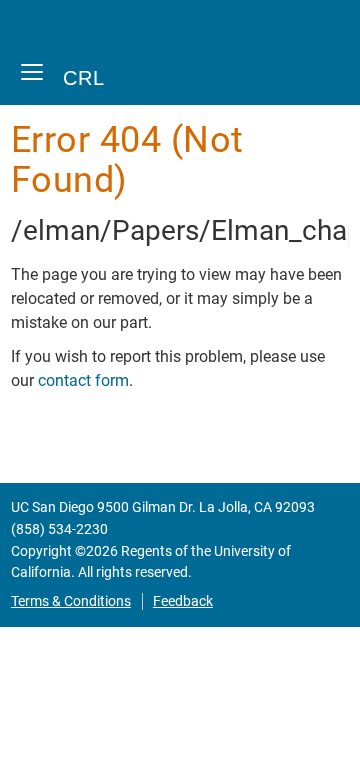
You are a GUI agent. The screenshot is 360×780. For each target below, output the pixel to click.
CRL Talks (80, 684)
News (41, 758)
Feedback (183, 601)
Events (45, 646)
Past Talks (82, 721)
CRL (84, 78)
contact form (83, 380)
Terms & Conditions (71, 601)
